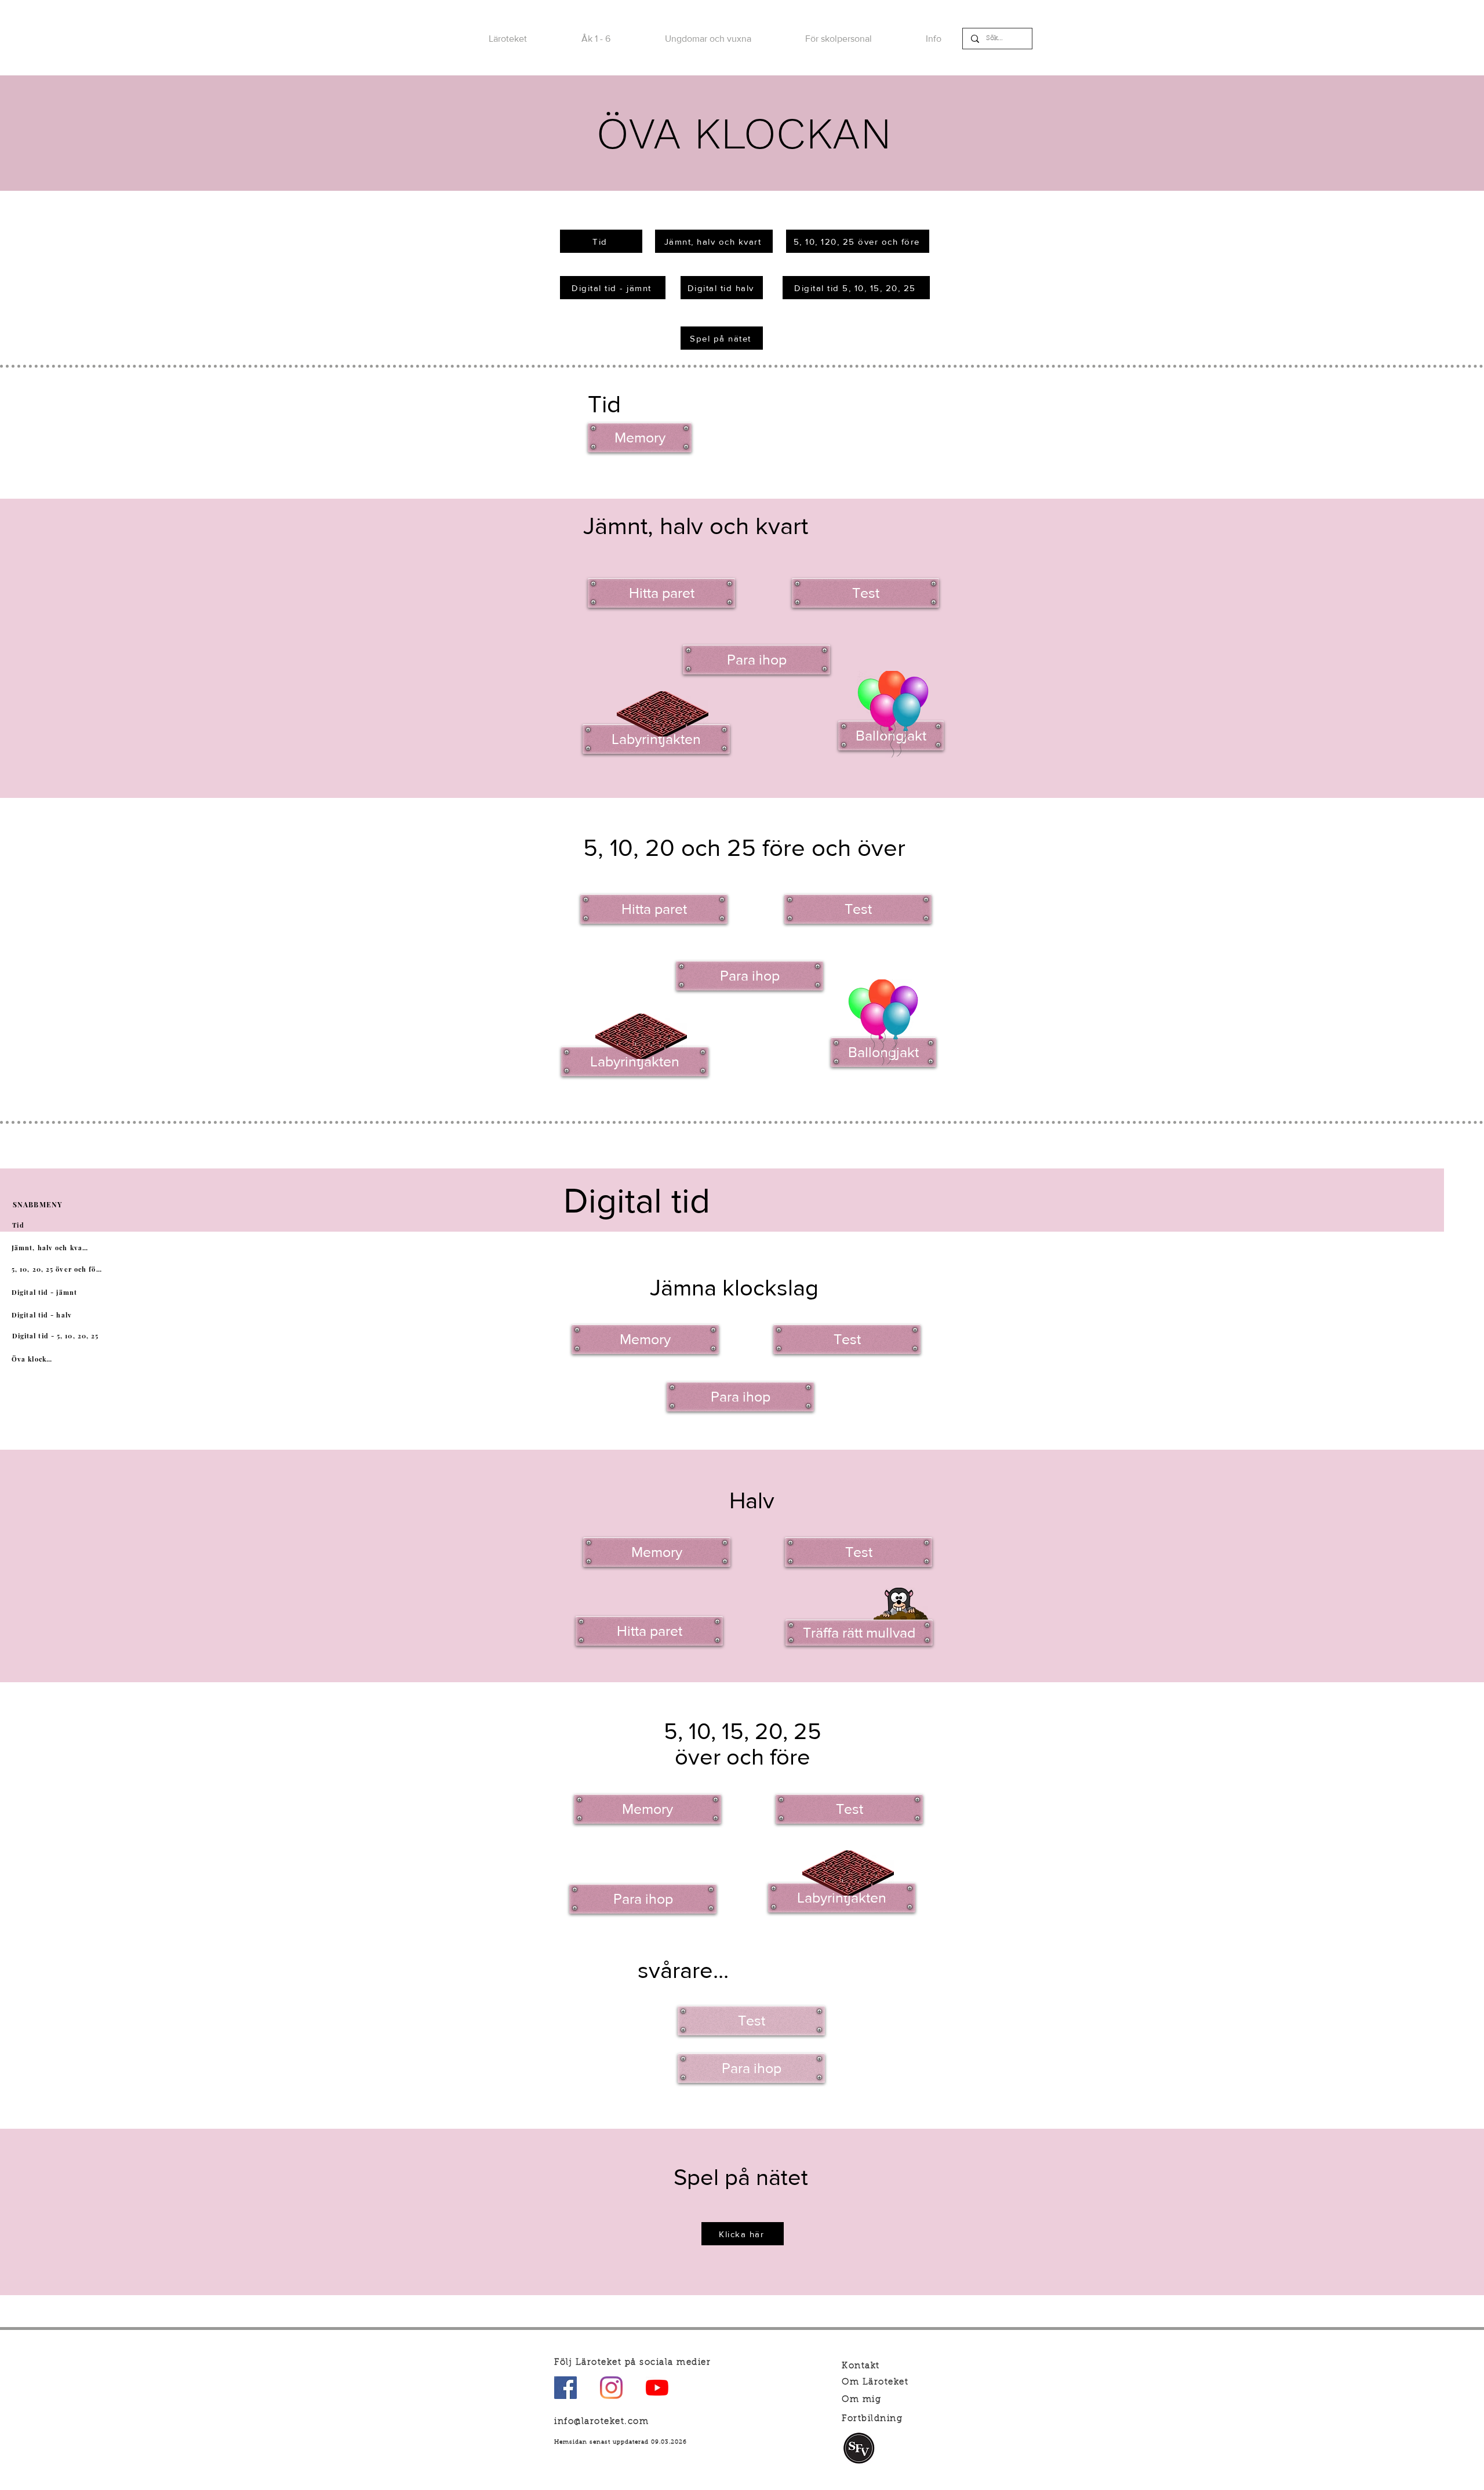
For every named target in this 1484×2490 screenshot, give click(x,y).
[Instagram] (611, 2388)
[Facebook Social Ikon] (565, 2388)
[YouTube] (657, 2388)
